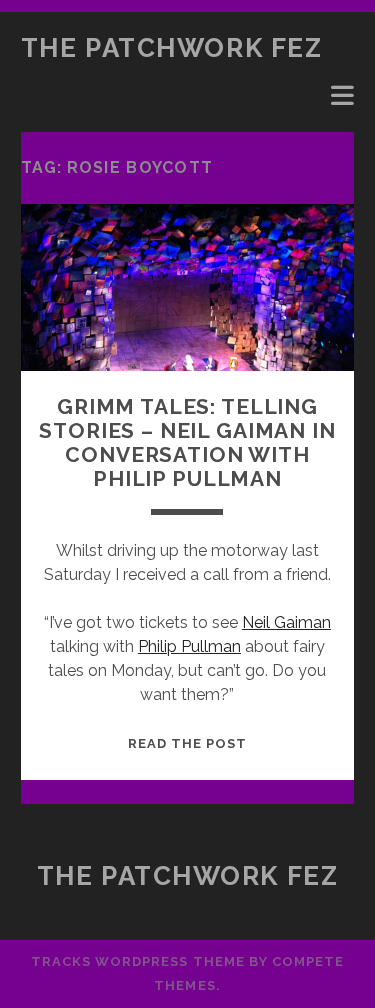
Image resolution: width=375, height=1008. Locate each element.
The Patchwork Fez (172, 48)
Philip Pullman (189, 646)
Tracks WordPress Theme (138, 961)
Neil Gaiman (286, 622)
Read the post (188, 743)
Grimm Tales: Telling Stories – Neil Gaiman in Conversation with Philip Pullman (187, 442)
